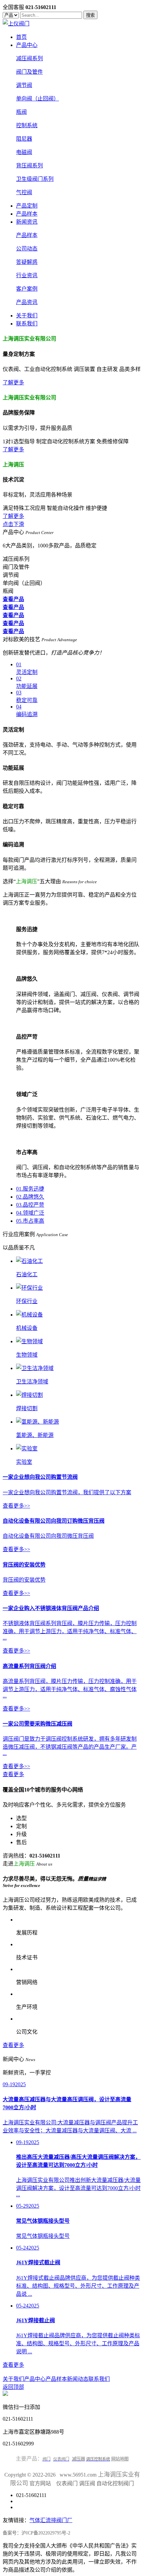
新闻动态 (78, 2379)
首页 (21, 37)
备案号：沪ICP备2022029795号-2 (37, 2533)
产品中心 (27, 45)
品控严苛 (30, 1205)
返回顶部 (13, 2387)
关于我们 (27, 316)
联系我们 (27, 324)
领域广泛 (30, 1213)
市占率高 (30, 1221)
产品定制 (27, 206)
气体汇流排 (43, 2520)
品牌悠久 (30, 1197)
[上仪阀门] (16, 24)
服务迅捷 (30, 1189)
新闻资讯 (27, 222)
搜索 (90, 15)
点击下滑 (13, 524)
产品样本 (27, 214)
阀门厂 (64, 2520)
